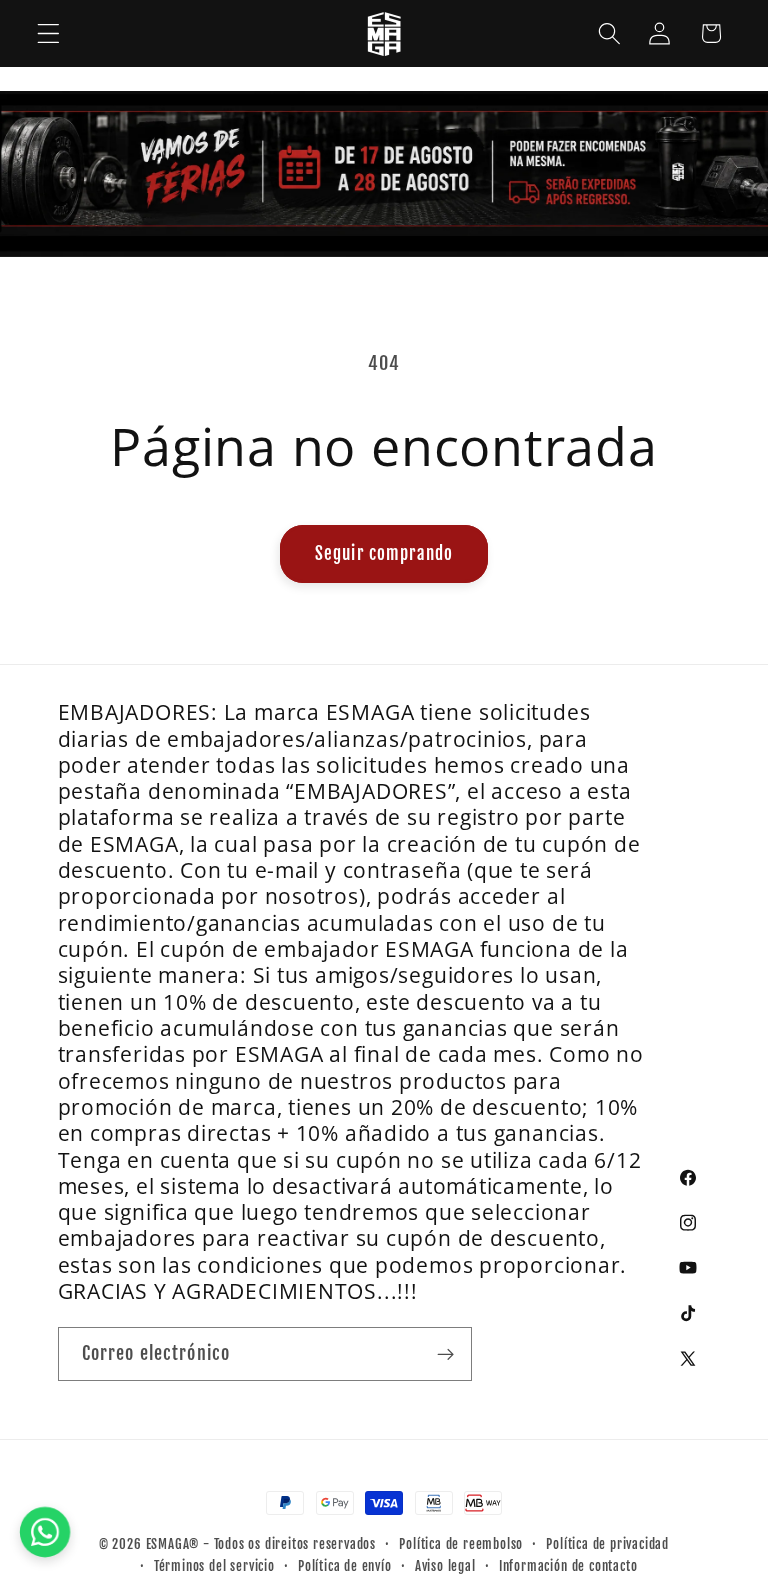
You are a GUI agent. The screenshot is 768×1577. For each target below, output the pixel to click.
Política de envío (345, 1566)
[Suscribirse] (445, 1354)
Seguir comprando (384, 553)
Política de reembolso (461, 1544)
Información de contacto (568, 1566)
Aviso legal (445, 1566)
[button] (48, 33)
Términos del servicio (214, 1566)
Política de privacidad (607, 1544)
